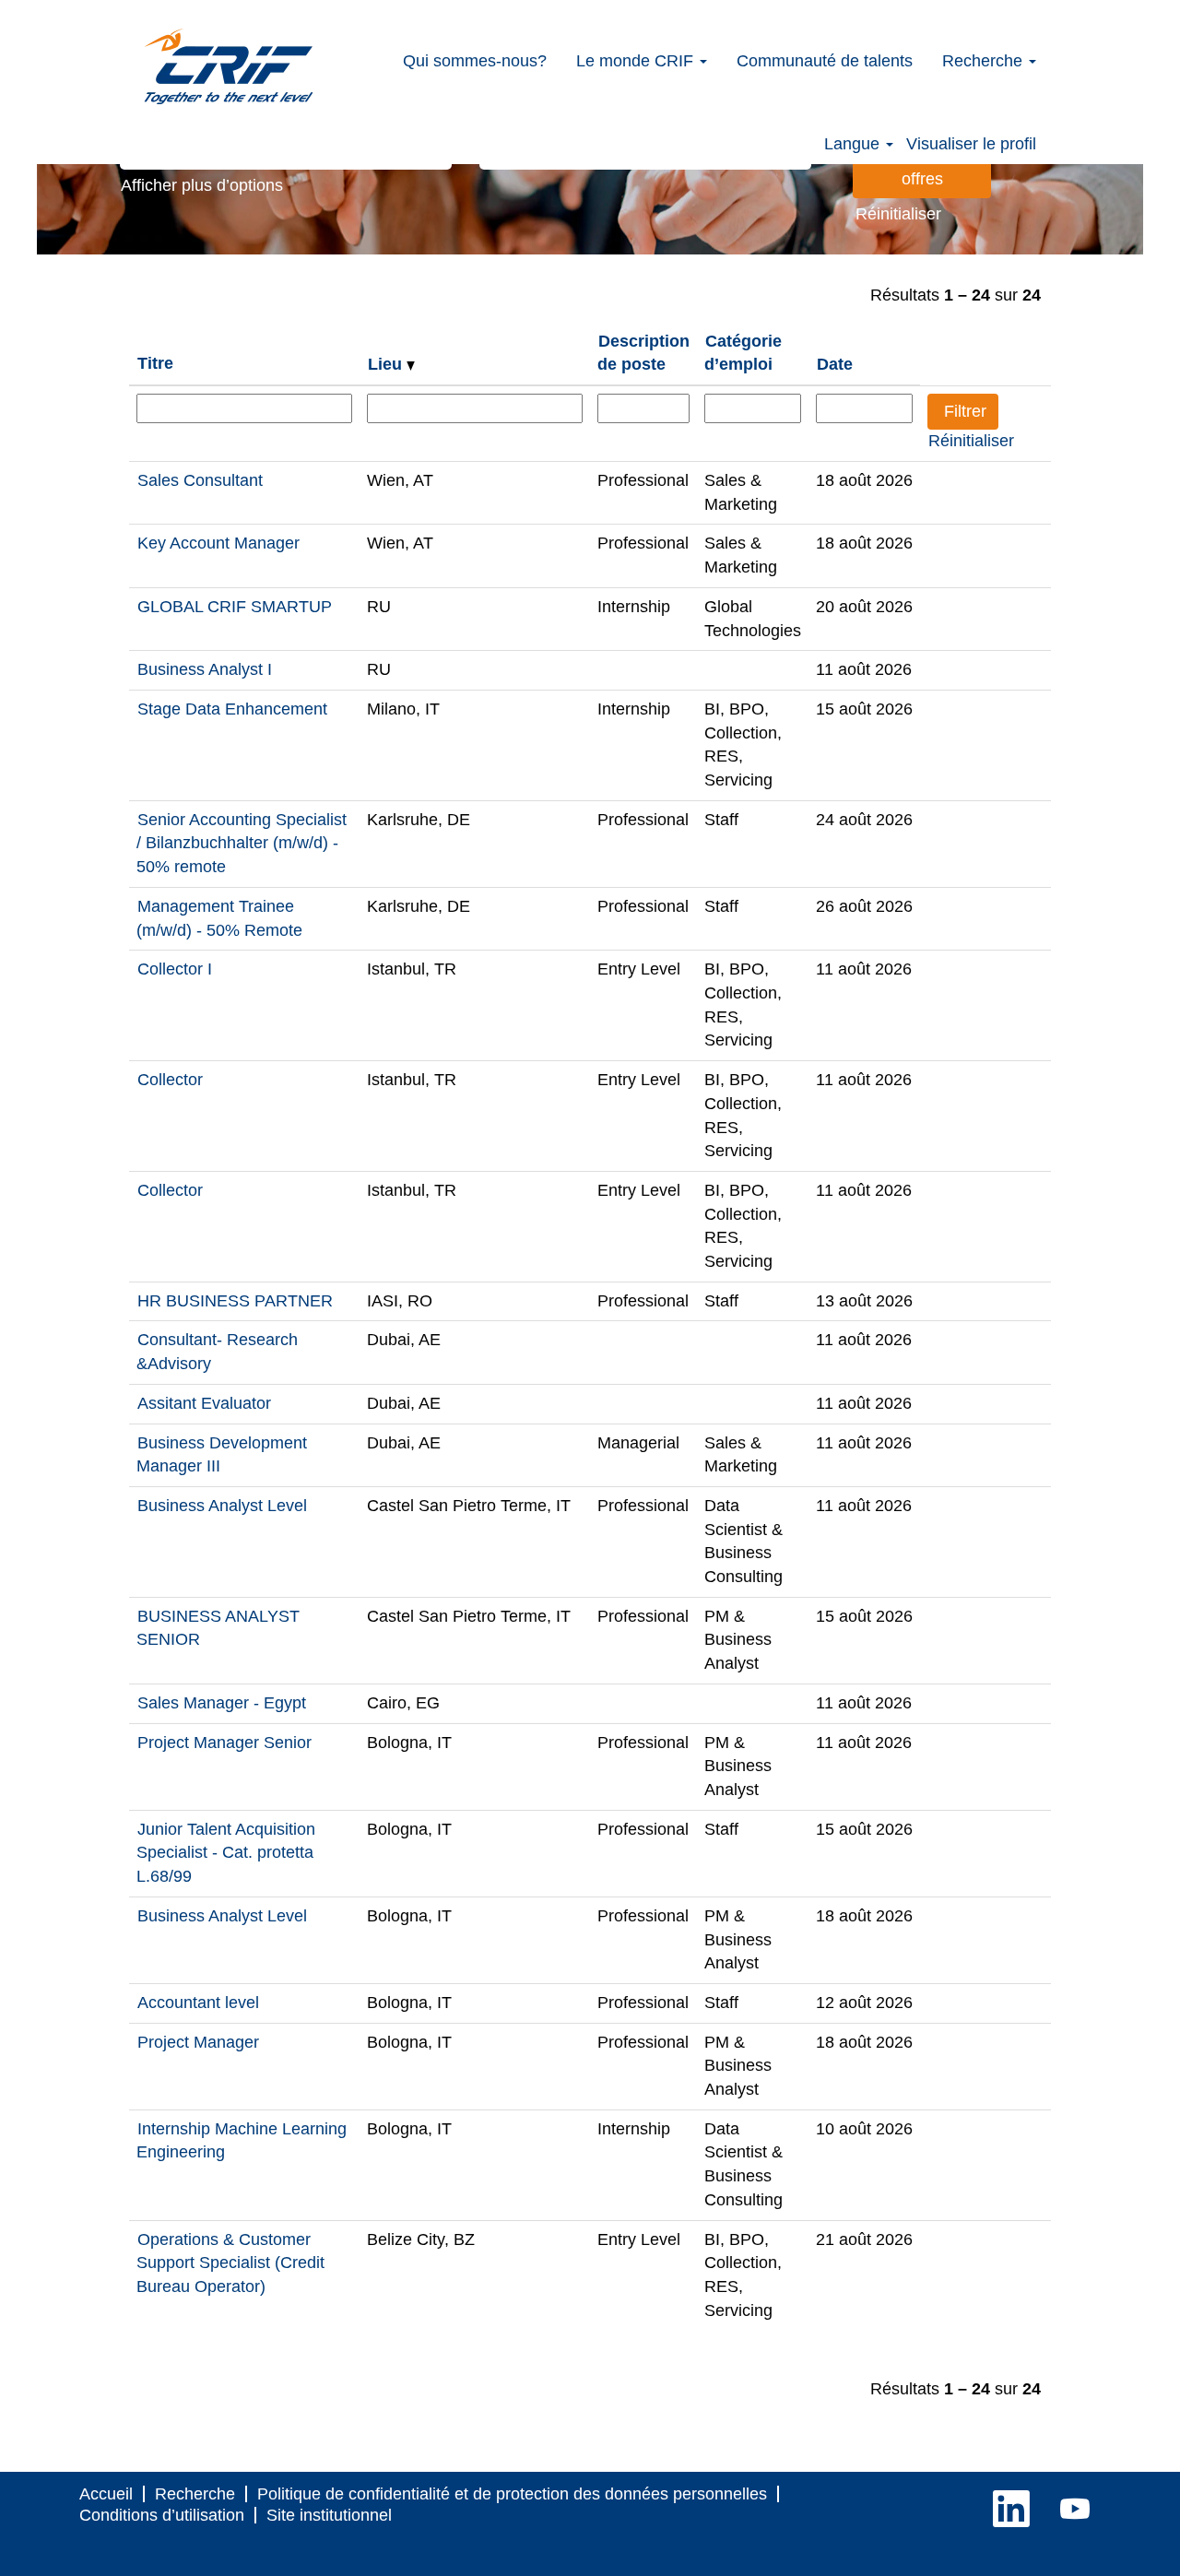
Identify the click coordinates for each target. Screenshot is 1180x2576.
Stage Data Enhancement (232, 709)
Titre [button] (155, 363)
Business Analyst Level (222, 1506)
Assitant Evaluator (204, 1403)
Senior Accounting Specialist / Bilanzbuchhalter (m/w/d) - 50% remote (242, 843)
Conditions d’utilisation (162, 2515)
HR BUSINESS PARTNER (235, 1301)
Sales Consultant (200, 480)
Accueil (106, 2494)
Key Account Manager (218, 543)
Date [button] (835, 364)
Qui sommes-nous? (475, 61)
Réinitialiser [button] (898, 214)
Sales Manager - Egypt (222, 1703)
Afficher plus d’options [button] (202, 185)
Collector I (175, 969)
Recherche (195, 2494)
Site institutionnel (329, 2515)
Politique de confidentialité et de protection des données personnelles (512, 2494)
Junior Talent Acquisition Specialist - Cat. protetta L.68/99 (226, 1853)
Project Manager (198, 2042)
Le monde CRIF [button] (637, 61)
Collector (170, 1080)
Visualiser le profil (971, 144)
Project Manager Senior (224, 1743)
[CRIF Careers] (229, 66)
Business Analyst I (205, 669)
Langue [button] (854, 144)
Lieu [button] (387, 364)
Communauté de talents (825, 61)
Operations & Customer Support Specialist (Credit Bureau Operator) (230, 2263)
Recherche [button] (985, 61)
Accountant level (198, 2003)
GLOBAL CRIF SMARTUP (235, 607)
